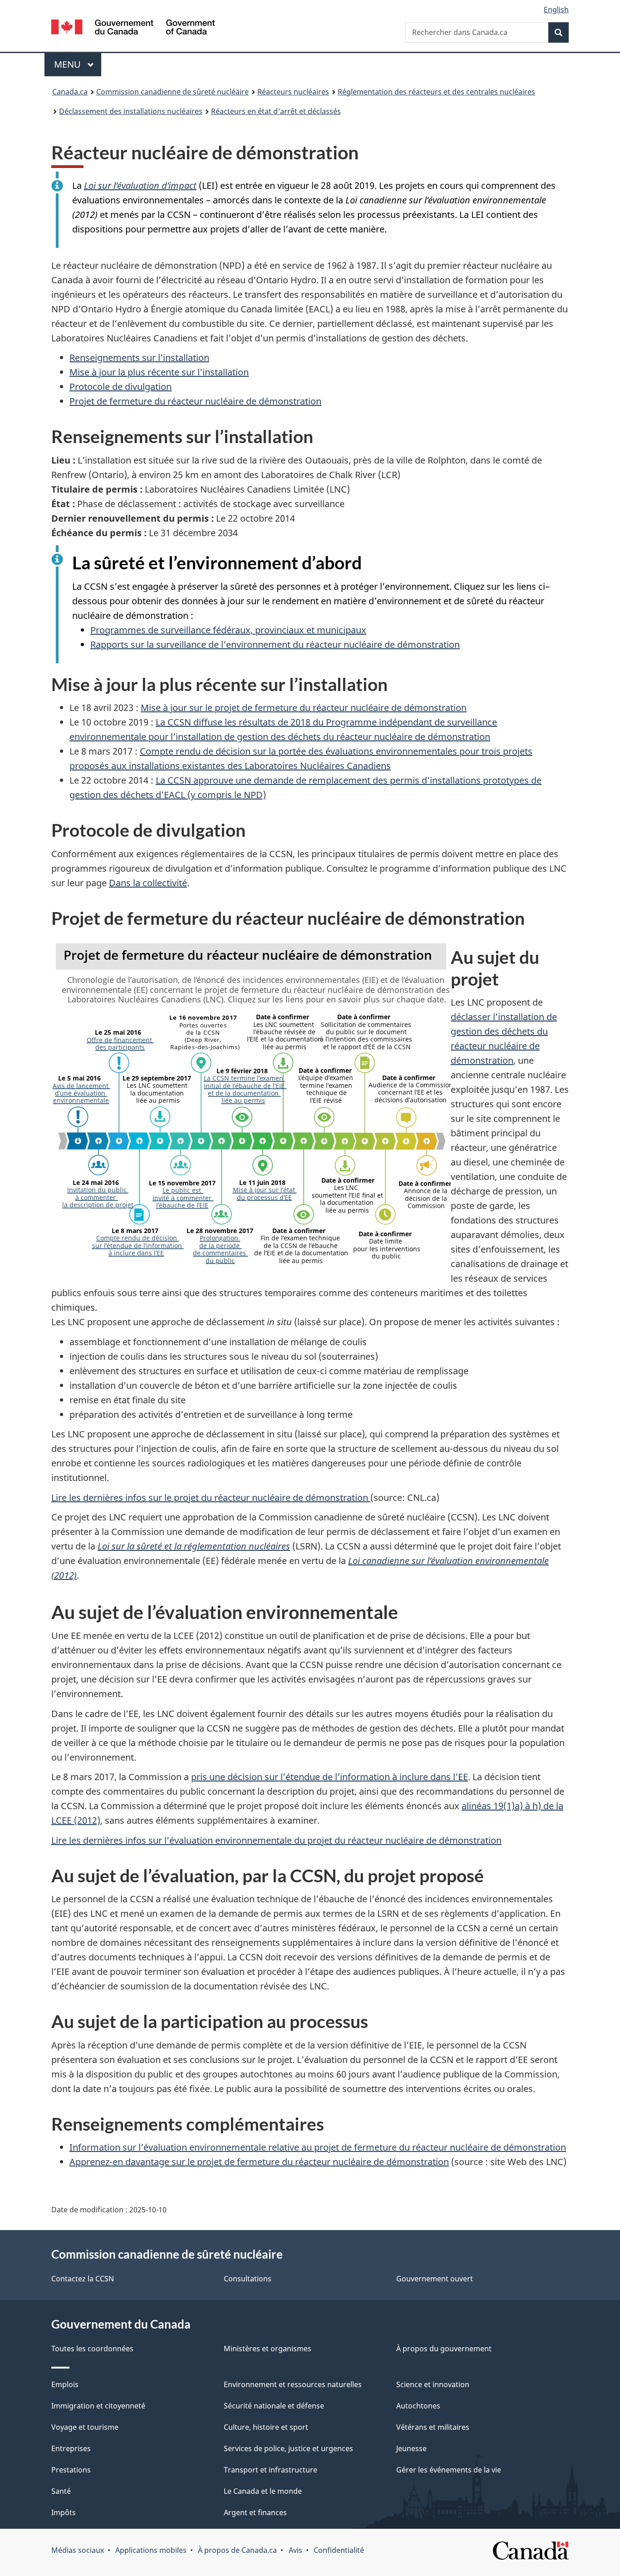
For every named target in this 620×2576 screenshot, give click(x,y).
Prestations (71, 2470)
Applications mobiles (151, 2550)
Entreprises (71, 2448)
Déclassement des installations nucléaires (131, 111)
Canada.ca (70, 92)
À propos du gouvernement (444, 2349)
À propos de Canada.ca (237, 2550)
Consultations (248, 2279)
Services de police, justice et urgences (288, 2448)
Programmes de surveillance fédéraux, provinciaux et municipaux (228, 630)
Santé (61, 2491)
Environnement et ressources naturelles (293, 2384)
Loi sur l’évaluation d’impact (140, 185)
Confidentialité (339, 2550)
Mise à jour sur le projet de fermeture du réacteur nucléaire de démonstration (304, 708)
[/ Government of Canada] (133, 28)
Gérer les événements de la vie (449, 2470)
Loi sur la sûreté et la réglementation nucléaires (194, 1546)
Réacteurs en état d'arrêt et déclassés (276, 111)
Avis (295, 2550)
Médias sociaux (78, 2550)
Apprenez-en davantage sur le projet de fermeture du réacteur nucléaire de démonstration (259, 2162)
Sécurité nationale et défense (274, 2406)
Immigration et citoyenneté (98, 2406)
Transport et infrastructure (271, 2470)
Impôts (64, 2512)
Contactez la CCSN (83, 2279)
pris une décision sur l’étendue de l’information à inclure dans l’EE (330, 1777)
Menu (78, 64)
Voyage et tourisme (85, 2427)
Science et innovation (433, 2384)
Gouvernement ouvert (435, 2279)
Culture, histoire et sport (266, 2427)
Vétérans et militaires (433, 2427)
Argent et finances (255, 2512)
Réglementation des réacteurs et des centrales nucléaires (436, 92)
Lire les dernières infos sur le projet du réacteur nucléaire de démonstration (211, 1498)
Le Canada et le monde (263, 2491)
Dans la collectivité (148, 883)
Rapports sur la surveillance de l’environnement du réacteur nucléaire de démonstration (275, 644)
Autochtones (418, 2406)
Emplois (65, 2384)
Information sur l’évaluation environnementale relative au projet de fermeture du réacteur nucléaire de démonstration (318, 2147)
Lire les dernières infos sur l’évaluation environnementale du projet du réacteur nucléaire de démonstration (276, 1840)
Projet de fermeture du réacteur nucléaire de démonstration (195, 401)
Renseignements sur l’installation (139, 358)
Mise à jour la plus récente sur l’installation (159, 372)
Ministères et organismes (268, 2349)
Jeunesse (411, 2448)
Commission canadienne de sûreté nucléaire (172, 92)
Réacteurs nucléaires (293, 92)
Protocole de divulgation (121, 387)
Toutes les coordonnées (92, 2349)
